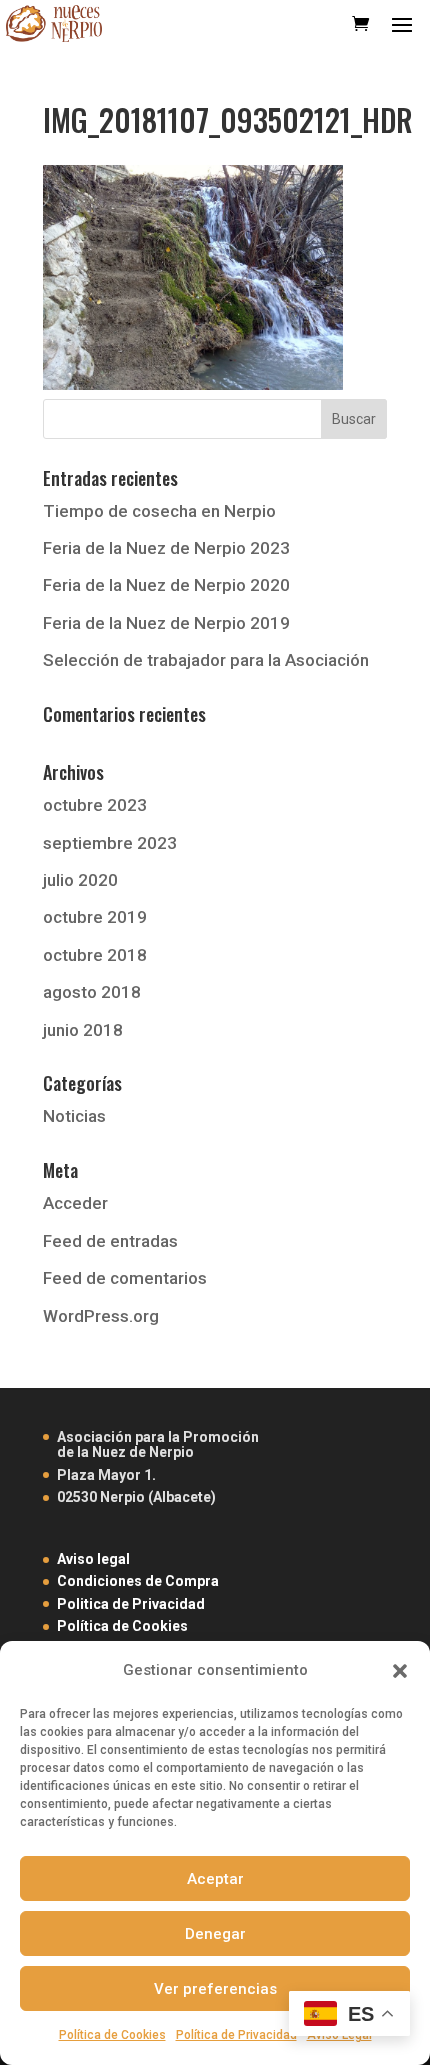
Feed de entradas (110, 1241)
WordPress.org (101, 1316)
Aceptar (215, 1879)
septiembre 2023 (110, 843)
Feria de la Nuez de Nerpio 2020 (166, 585)
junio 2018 (83, 1030)
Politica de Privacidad (131, 1604)
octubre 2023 (95, 805)
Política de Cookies (112, 2035)
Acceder (75, 1203)
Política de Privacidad (236, 2035)
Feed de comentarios (125, 1278)
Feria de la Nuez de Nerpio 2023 (166, 548)
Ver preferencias (215, 1989)
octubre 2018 (95, 955)
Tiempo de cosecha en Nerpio (159, 511)
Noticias (74, 1116)
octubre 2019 (95, 917)
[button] (400, 1671)
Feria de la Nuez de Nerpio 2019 (166, 623)
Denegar (215, 1934)
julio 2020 (80, 880)
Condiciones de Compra (138, 1581)
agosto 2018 (92, 992)
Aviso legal (93, 1559)
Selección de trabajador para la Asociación (206, 660)
